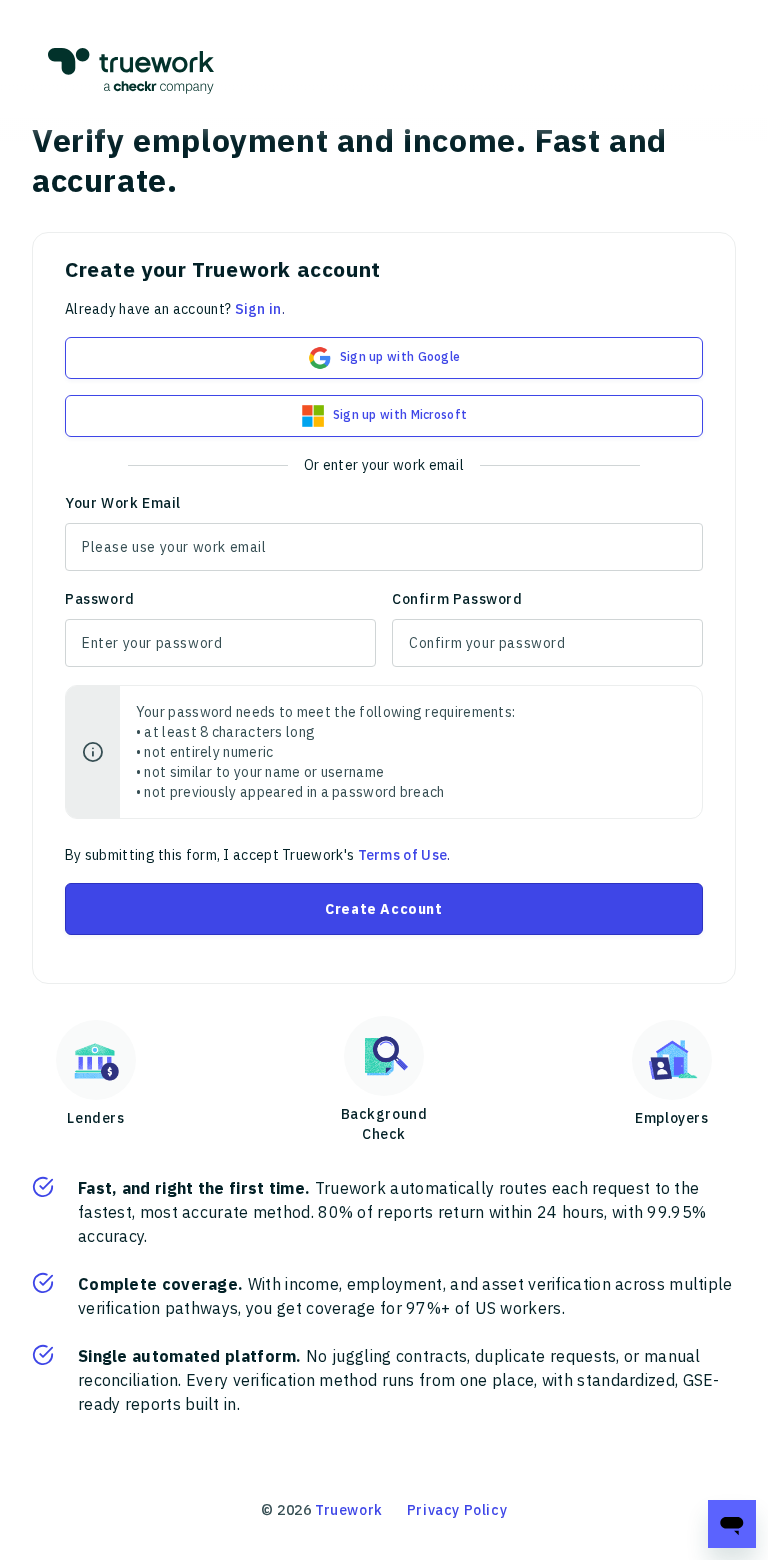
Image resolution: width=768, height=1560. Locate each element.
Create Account (383, 909)
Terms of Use (403, 855)
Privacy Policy (457, 1510)
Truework (349, 1510)
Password (100, 599)
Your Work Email (123, 503)
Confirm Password (457, 599)
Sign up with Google (400, 356)
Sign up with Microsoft (400, 414)
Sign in (258, 309)
